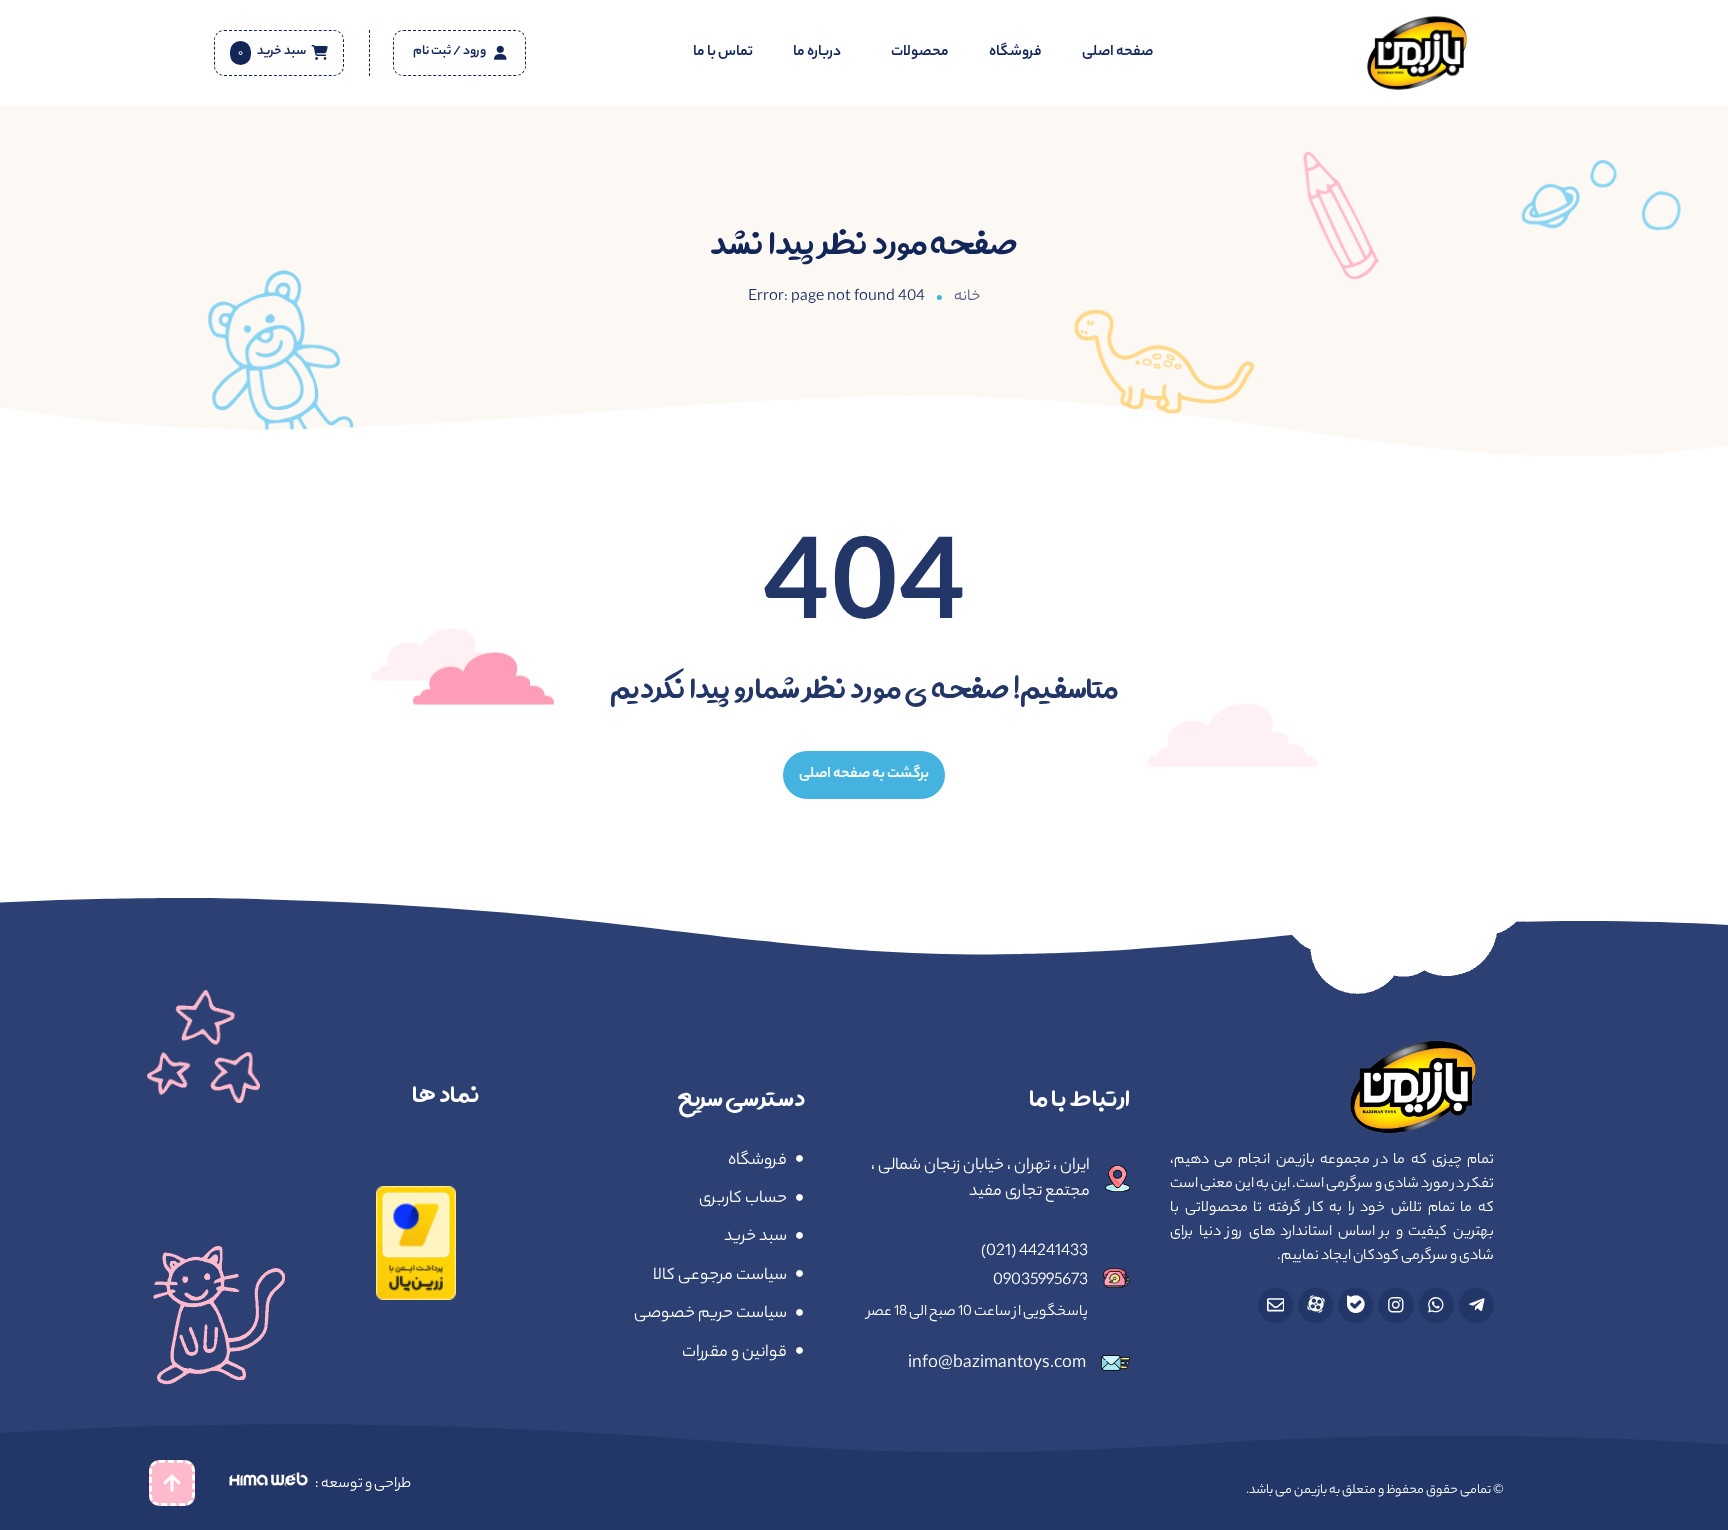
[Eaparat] (1315, 1305)
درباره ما (817, 53)
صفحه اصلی (1117, 53)
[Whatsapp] (1436, 1305)
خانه (967, 297)
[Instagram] (1395, 1305)
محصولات (920, 53)
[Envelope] (1275, 1305)
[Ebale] (1355, 1305)
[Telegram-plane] (1476, 1305)
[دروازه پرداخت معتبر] (416, 1294)
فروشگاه (1015, 53)
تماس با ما (723, 53)
